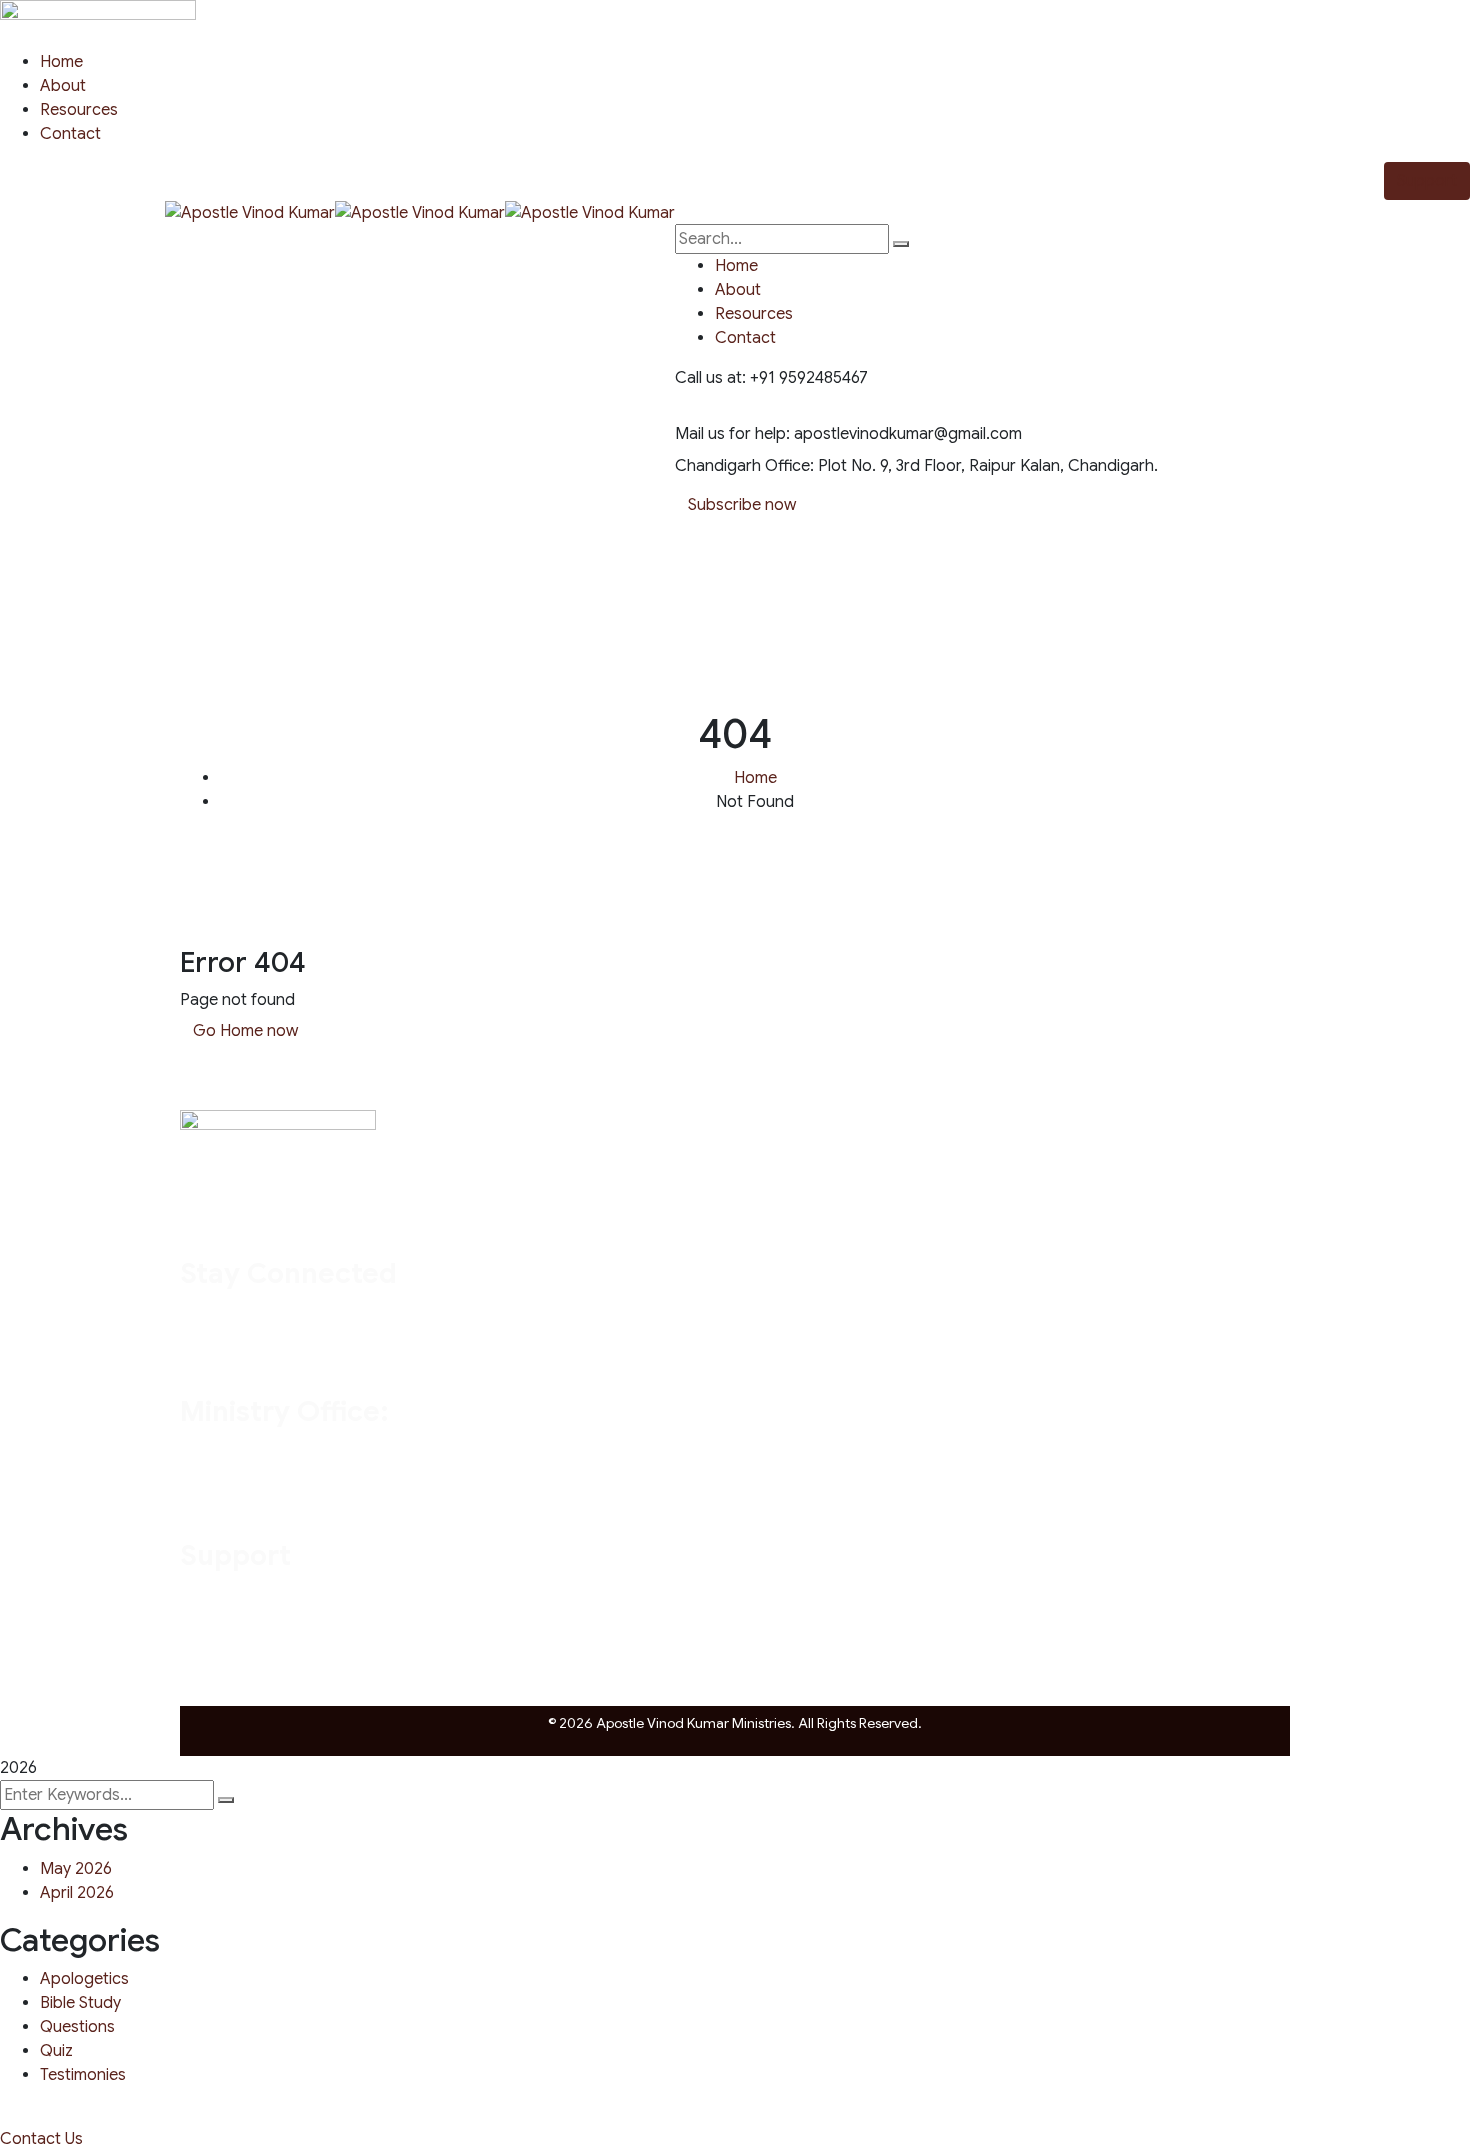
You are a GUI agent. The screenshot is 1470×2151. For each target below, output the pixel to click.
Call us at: (710, 378)
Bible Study (80, 2003)
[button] (41, 2139)
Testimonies (83, 2075)
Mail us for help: (732, 434)
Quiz (56, 2051)
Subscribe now (742, 505)
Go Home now (245, 1031)
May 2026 (76, 1869)
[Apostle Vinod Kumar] (250, 212)
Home (755, 778)
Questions (77, 2027)
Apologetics (84, 1979)
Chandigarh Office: (744, 466)
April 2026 (77, 1893)
